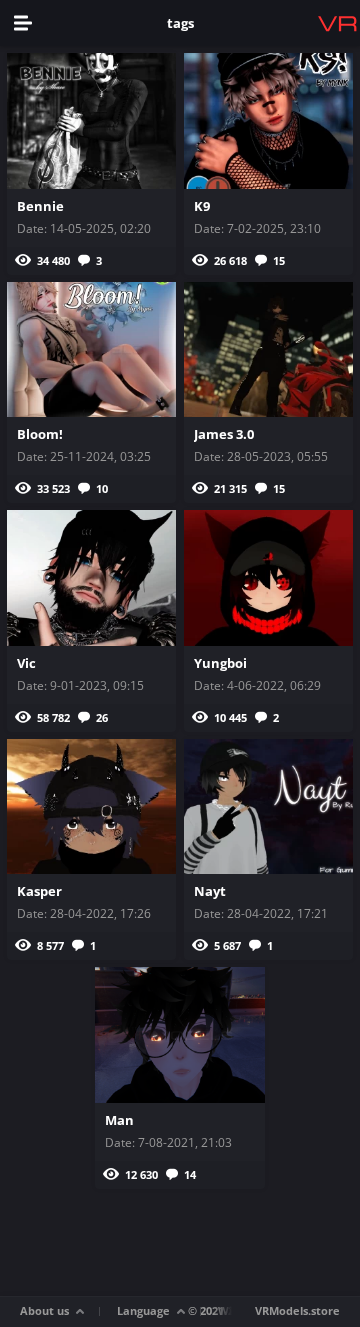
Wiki (230, 1310)
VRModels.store (297, 1310)
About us (44, 1310)
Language (143, 1310)
